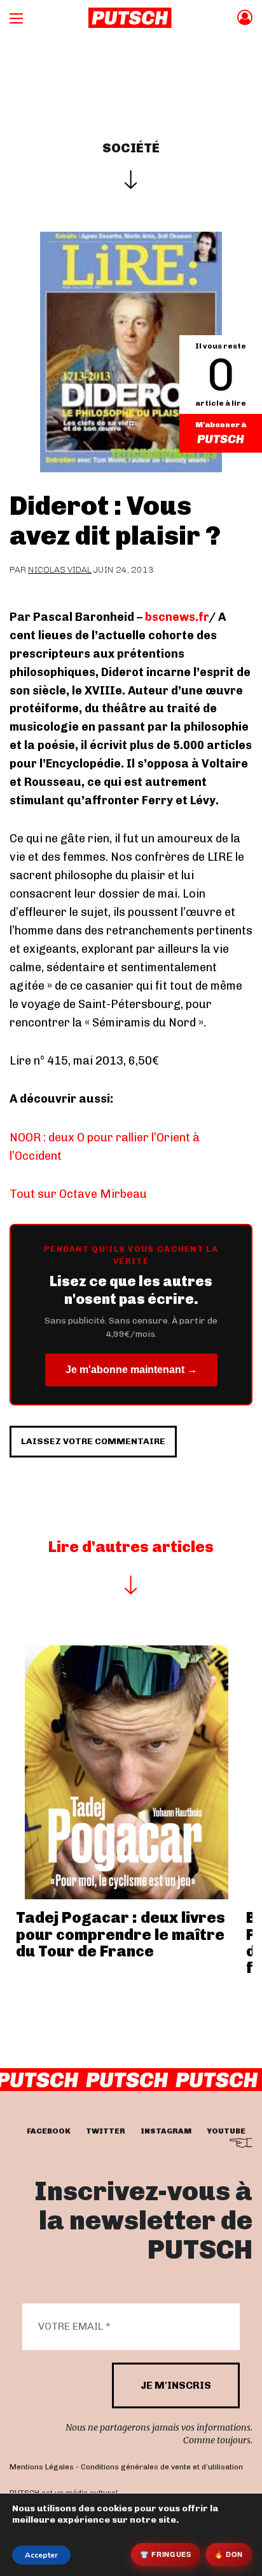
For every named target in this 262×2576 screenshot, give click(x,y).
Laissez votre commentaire (93, 1441)
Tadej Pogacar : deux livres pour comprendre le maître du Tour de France (121, 1934)
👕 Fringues (166, 2554)
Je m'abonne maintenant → (131, 1370)
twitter (106, 2131)
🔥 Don (229, 2554)
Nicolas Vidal (60, 570)
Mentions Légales (42, 2467)
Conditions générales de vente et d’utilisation (162, 2467)
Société (131, 148)
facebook (49, 2131)
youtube (226, 2131)
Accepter (41, 2555)
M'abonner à (221, 425)
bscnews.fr (177, 617)
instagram (166, 2131)
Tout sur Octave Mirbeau (78, 1194)
